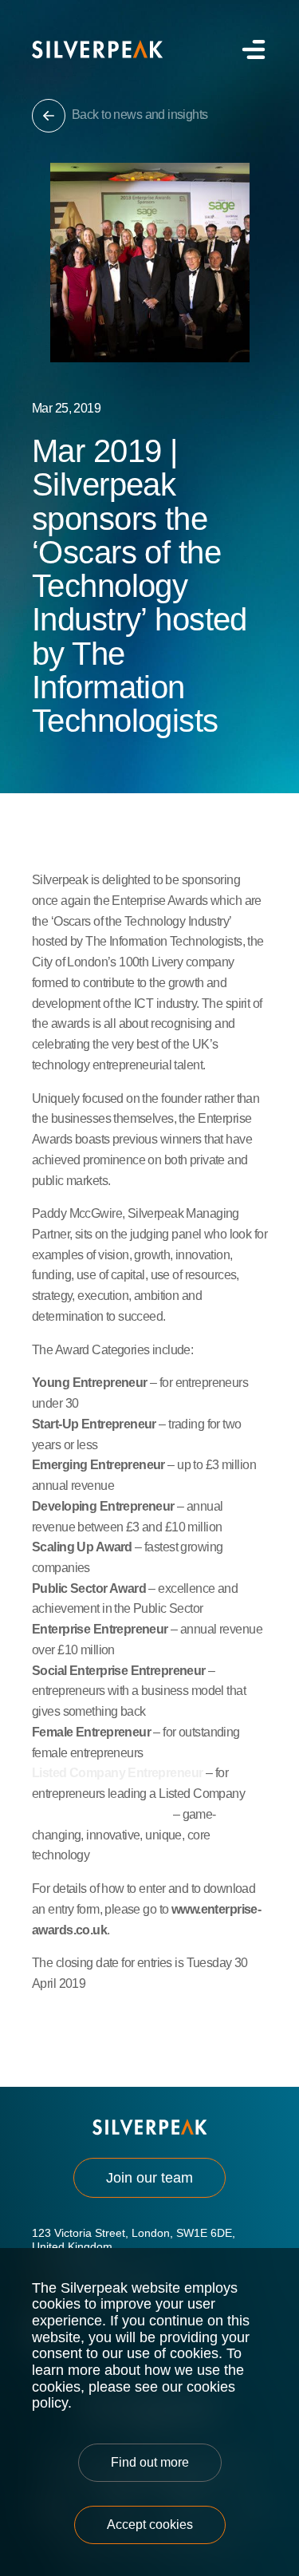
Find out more (150, 2462)
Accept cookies (150, 2525)
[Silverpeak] (97, 49)
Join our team (149, 2178)
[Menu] (252, 49)
